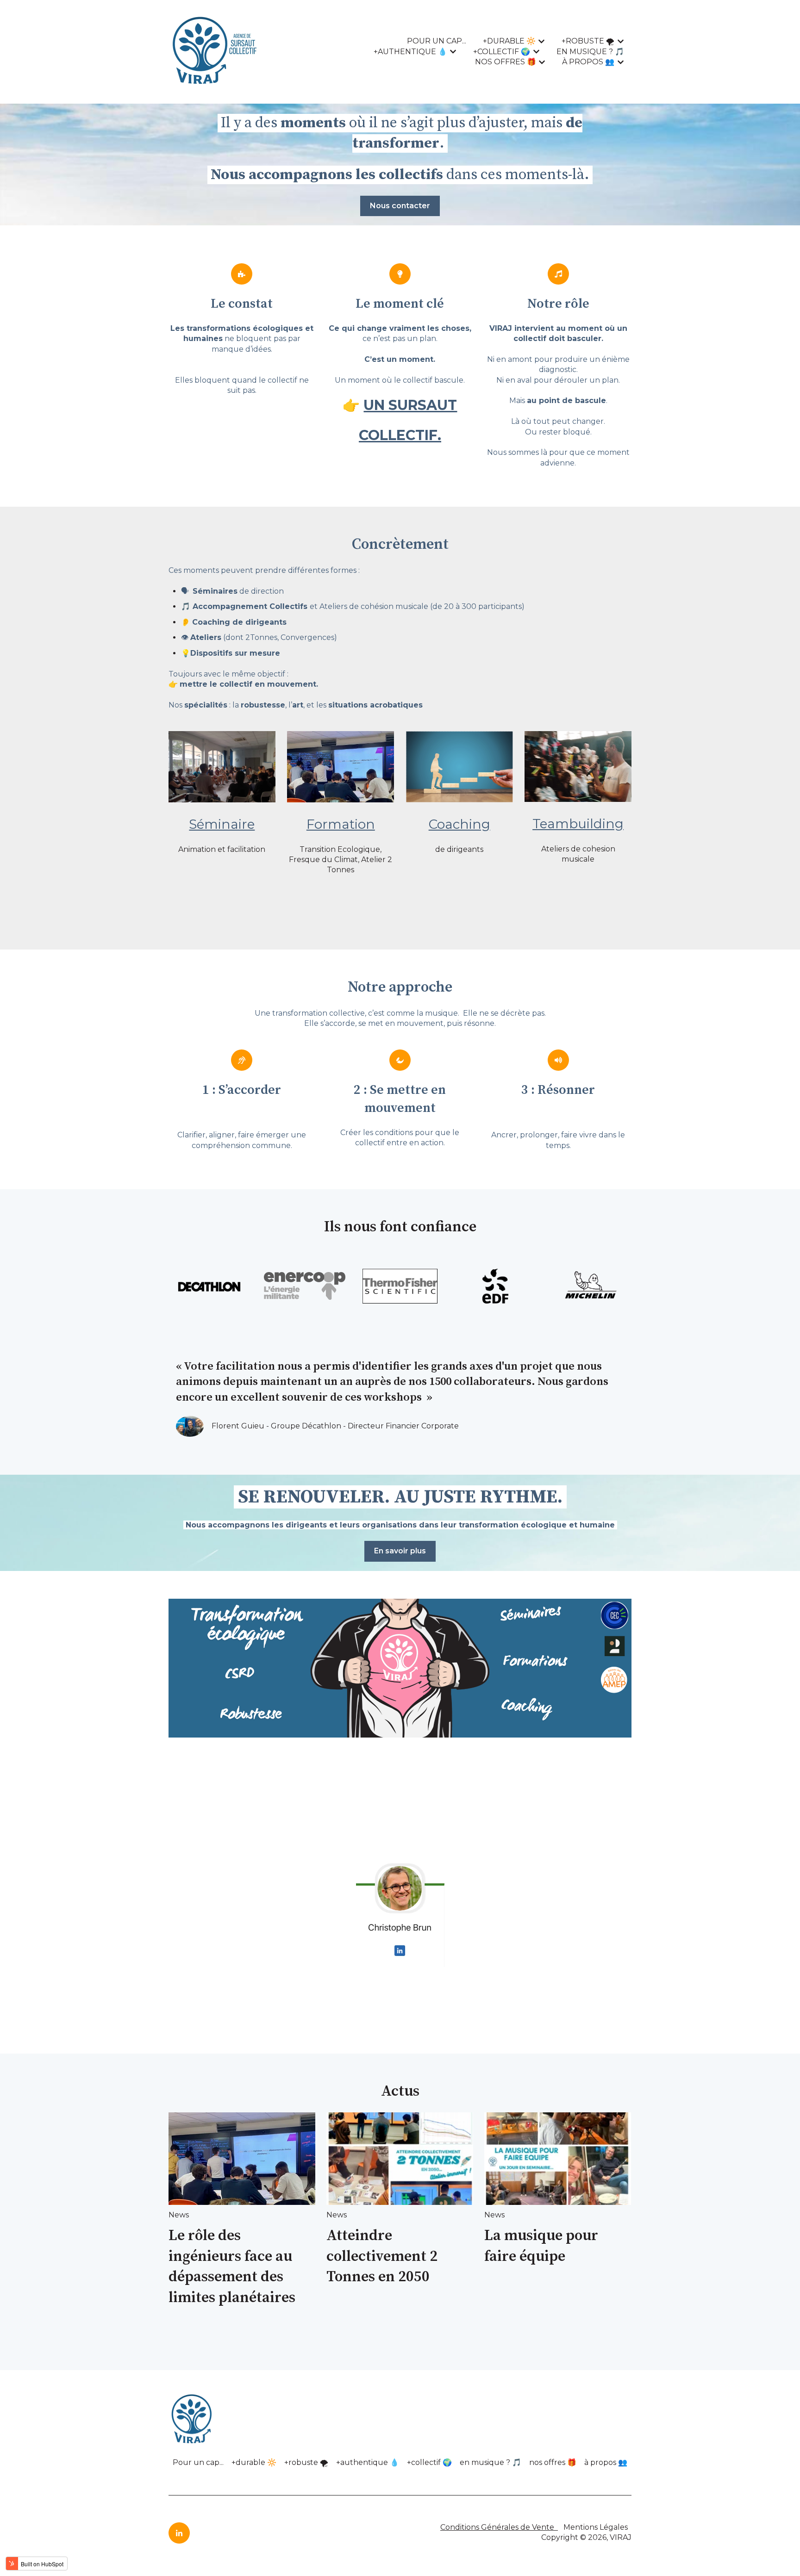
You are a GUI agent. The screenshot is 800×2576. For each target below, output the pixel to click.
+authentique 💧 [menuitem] (368, 2462)
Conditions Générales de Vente (497, 2527)
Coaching (459, 824)
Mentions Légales (597, 2527)
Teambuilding (578, 824)
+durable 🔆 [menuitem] (254, 2462)
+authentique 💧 (410, 52)
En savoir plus (400, 1551)
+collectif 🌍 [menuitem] (429, 2462)
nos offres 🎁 (506, 62)
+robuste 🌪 (588, 41)
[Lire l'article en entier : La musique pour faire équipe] (558, 2159)
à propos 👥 (588, 62)
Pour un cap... (437, 41)
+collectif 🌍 (502, 52)
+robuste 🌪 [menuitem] (306, 2462)
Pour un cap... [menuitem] (198, 2462)
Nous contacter (400, 206)
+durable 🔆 (509, 41)
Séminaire (222, 824)
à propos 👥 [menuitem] (606, 2462)
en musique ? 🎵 (590, 52)
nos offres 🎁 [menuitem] (553, 2462)
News (179, 2215)
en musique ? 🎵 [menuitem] (491, 2462)
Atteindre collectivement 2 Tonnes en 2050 (382, 2257)
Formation (341, 824)
